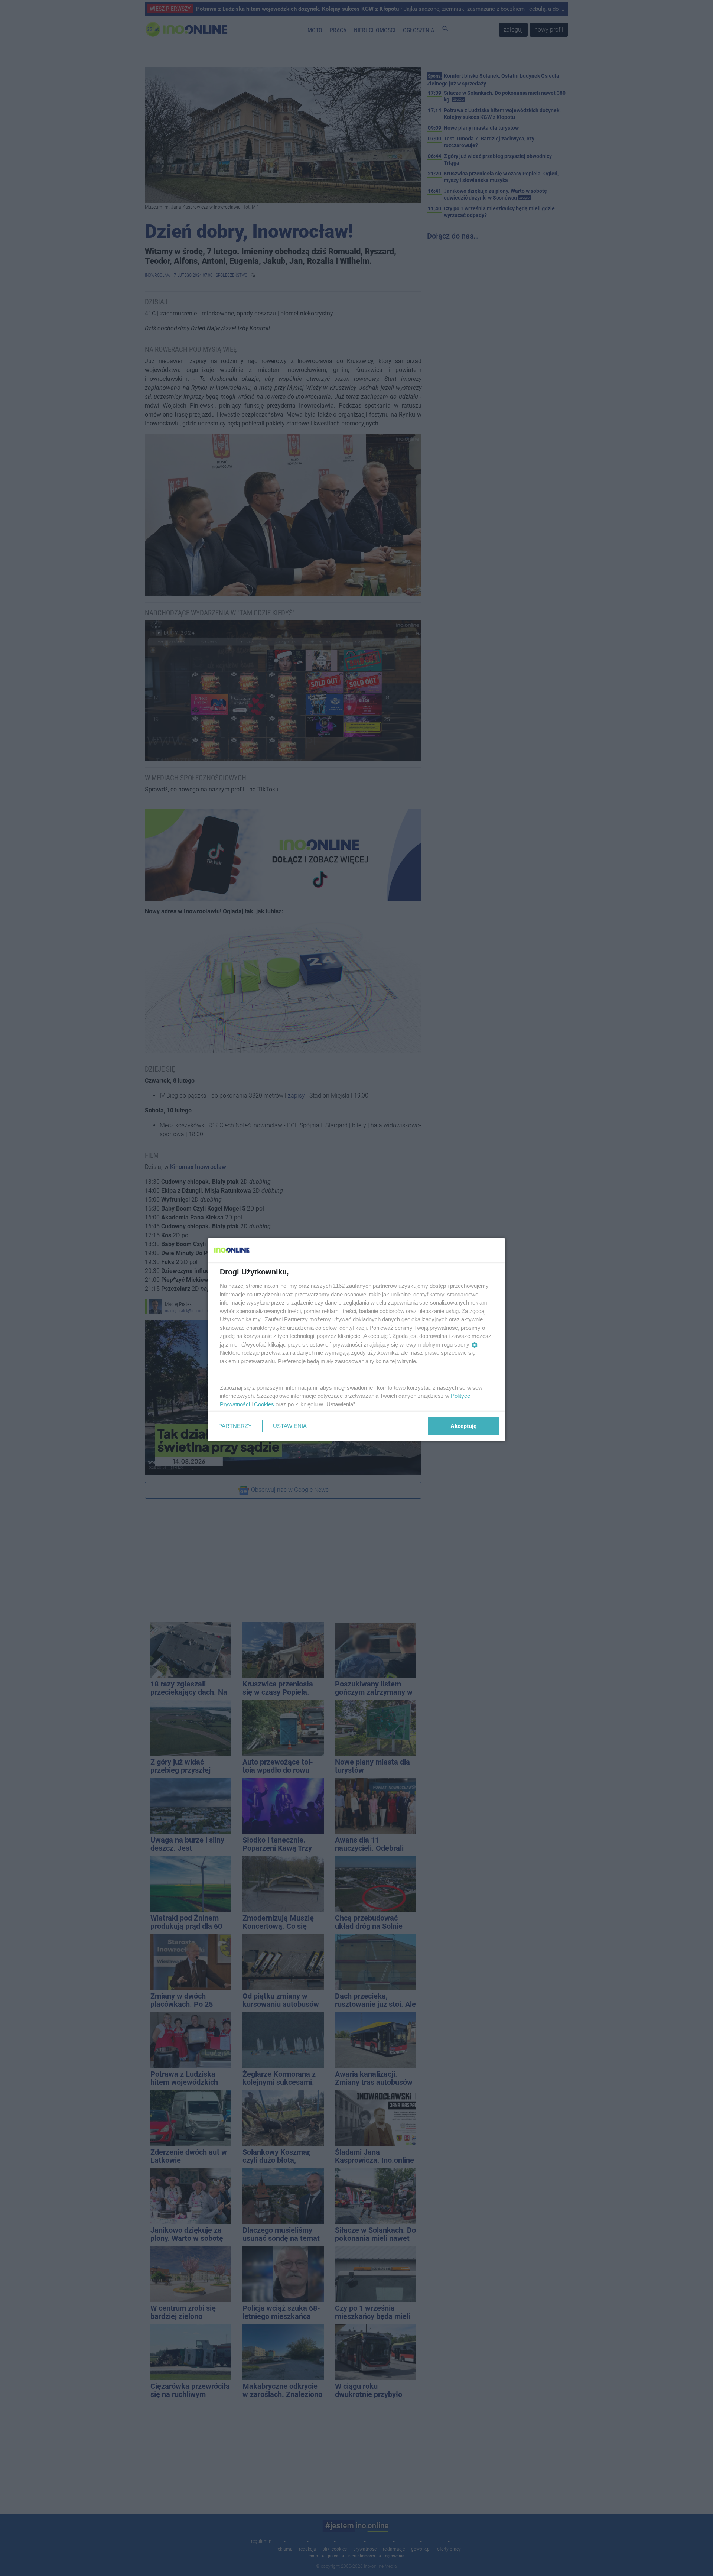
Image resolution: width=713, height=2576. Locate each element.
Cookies (264, 1404)
